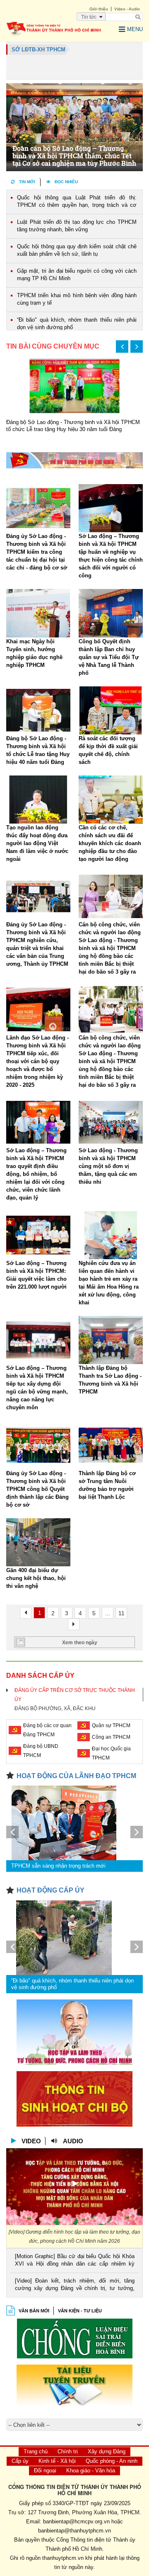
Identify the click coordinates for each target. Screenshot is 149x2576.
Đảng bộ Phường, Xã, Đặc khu (55, 1708)
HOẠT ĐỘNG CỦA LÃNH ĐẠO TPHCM (76, 1776)
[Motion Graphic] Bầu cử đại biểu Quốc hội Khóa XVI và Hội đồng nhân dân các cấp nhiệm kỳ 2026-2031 (75, 2261)
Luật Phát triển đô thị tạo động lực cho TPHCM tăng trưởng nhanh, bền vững (77, 226)
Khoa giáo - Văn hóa (91, 2471)
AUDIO (73, 2141)
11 (121, 1613)
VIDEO (31, 2141)
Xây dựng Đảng (107, 2451)
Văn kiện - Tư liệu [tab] (80, 2311)
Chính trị (68, 2451)
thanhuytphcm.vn (63, 2558)
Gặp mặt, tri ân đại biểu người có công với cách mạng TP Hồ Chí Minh (77, 275)
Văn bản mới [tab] (34, 2311)
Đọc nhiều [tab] (66, 182)
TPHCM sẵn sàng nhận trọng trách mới (58, 1866)
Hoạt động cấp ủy (50, 1890)
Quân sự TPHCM (111, 1725)
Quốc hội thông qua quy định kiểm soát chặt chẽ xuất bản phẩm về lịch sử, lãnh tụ (77, 250)
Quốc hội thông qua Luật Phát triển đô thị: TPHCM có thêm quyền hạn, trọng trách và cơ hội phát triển (77, 202)
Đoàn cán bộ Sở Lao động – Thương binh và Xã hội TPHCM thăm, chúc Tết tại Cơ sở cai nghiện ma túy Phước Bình (74, 156)
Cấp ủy (20, 2461)
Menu (135, 29)
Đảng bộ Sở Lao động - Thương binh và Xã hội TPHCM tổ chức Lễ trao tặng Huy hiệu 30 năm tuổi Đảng (73, 426)
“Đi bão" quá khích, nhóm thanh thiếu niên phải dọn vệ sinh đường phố (77, 324)
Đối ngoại (45, 2471)
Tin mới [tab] (27, 182)
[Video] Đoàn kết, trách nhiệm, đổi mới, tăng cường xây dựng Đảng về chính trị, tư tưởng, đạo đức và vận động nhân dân (75, 2285)
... (108, 1613)
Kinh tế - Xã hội (57, 2461)
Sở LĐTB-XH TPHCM (38, 50)
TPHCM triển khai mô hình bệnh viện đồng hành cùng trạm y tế (77, 299)
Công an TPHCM (111, 1737)
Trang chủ (36, 2451)
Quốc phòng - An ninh (112, 2461)
